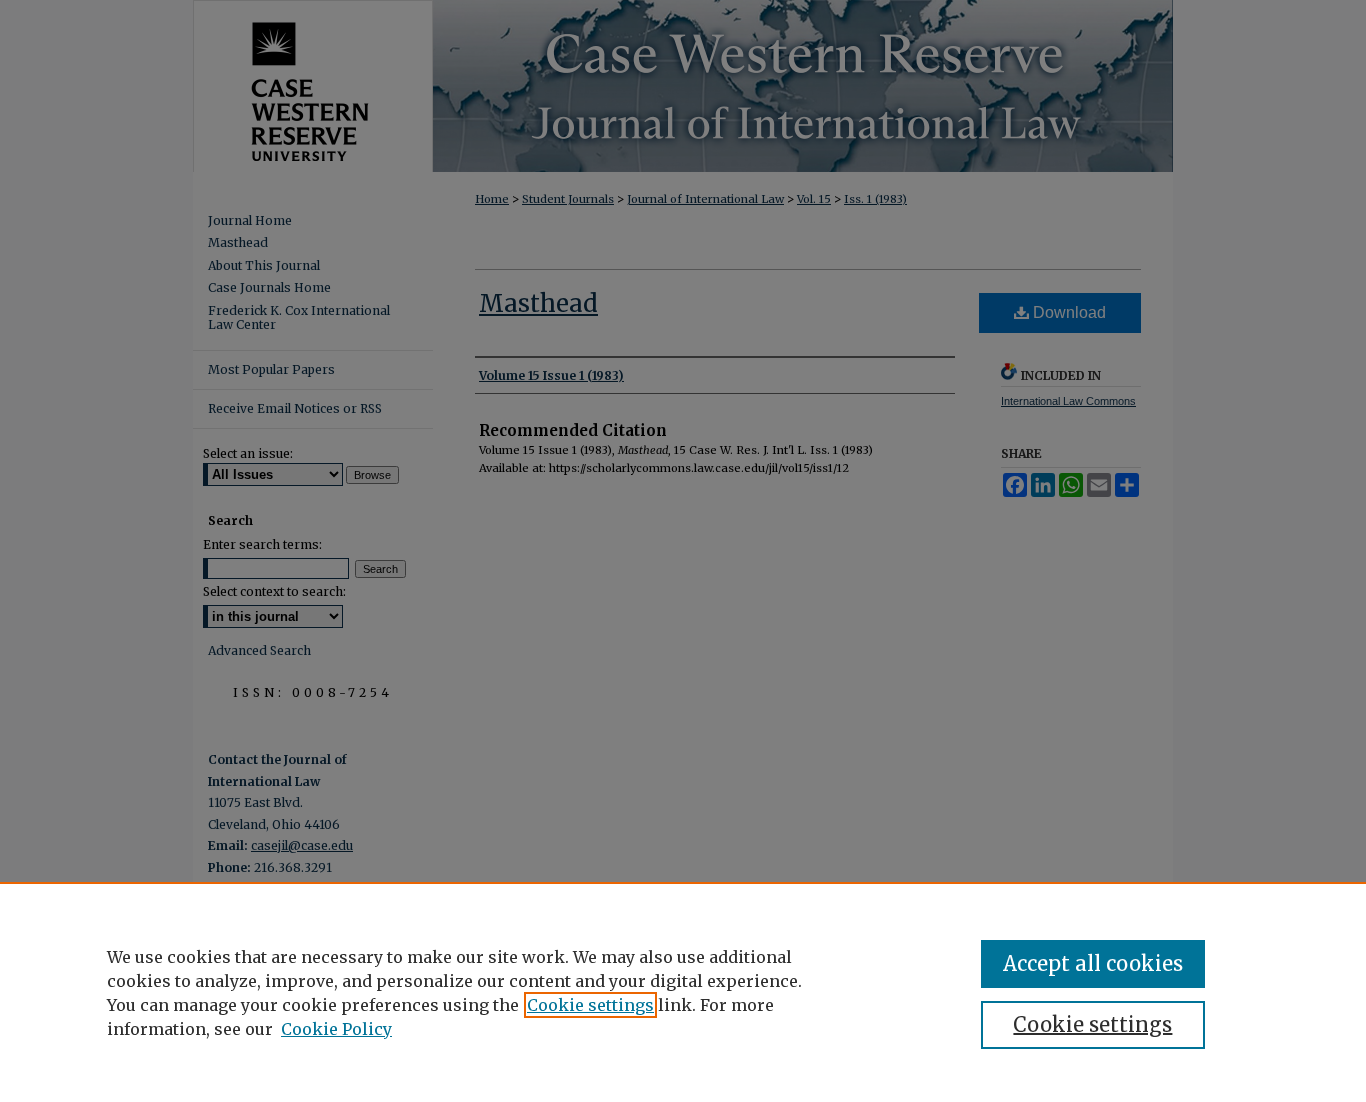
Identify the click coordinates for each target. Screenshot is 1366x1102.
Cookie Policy (336, 1029)
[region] (683, 992)
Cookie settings (590, 1005)
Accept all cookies (1093, 963)
